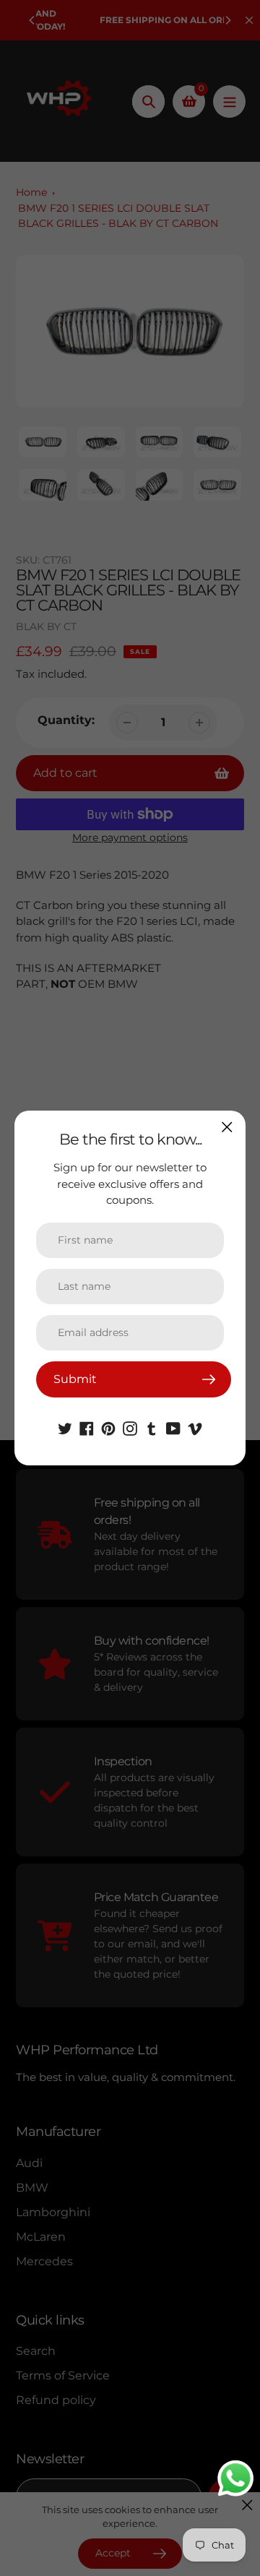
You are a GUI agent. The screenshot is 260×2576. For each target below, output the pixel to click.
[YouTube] (173, 1427)
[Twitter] (65, 1427)
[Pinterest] (108, 1427)
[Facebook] (87, 1427)
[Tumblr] (152, 1427)
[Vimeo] (195, 1427)
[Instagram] (130, 1427)
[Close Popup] (227, 1127)
